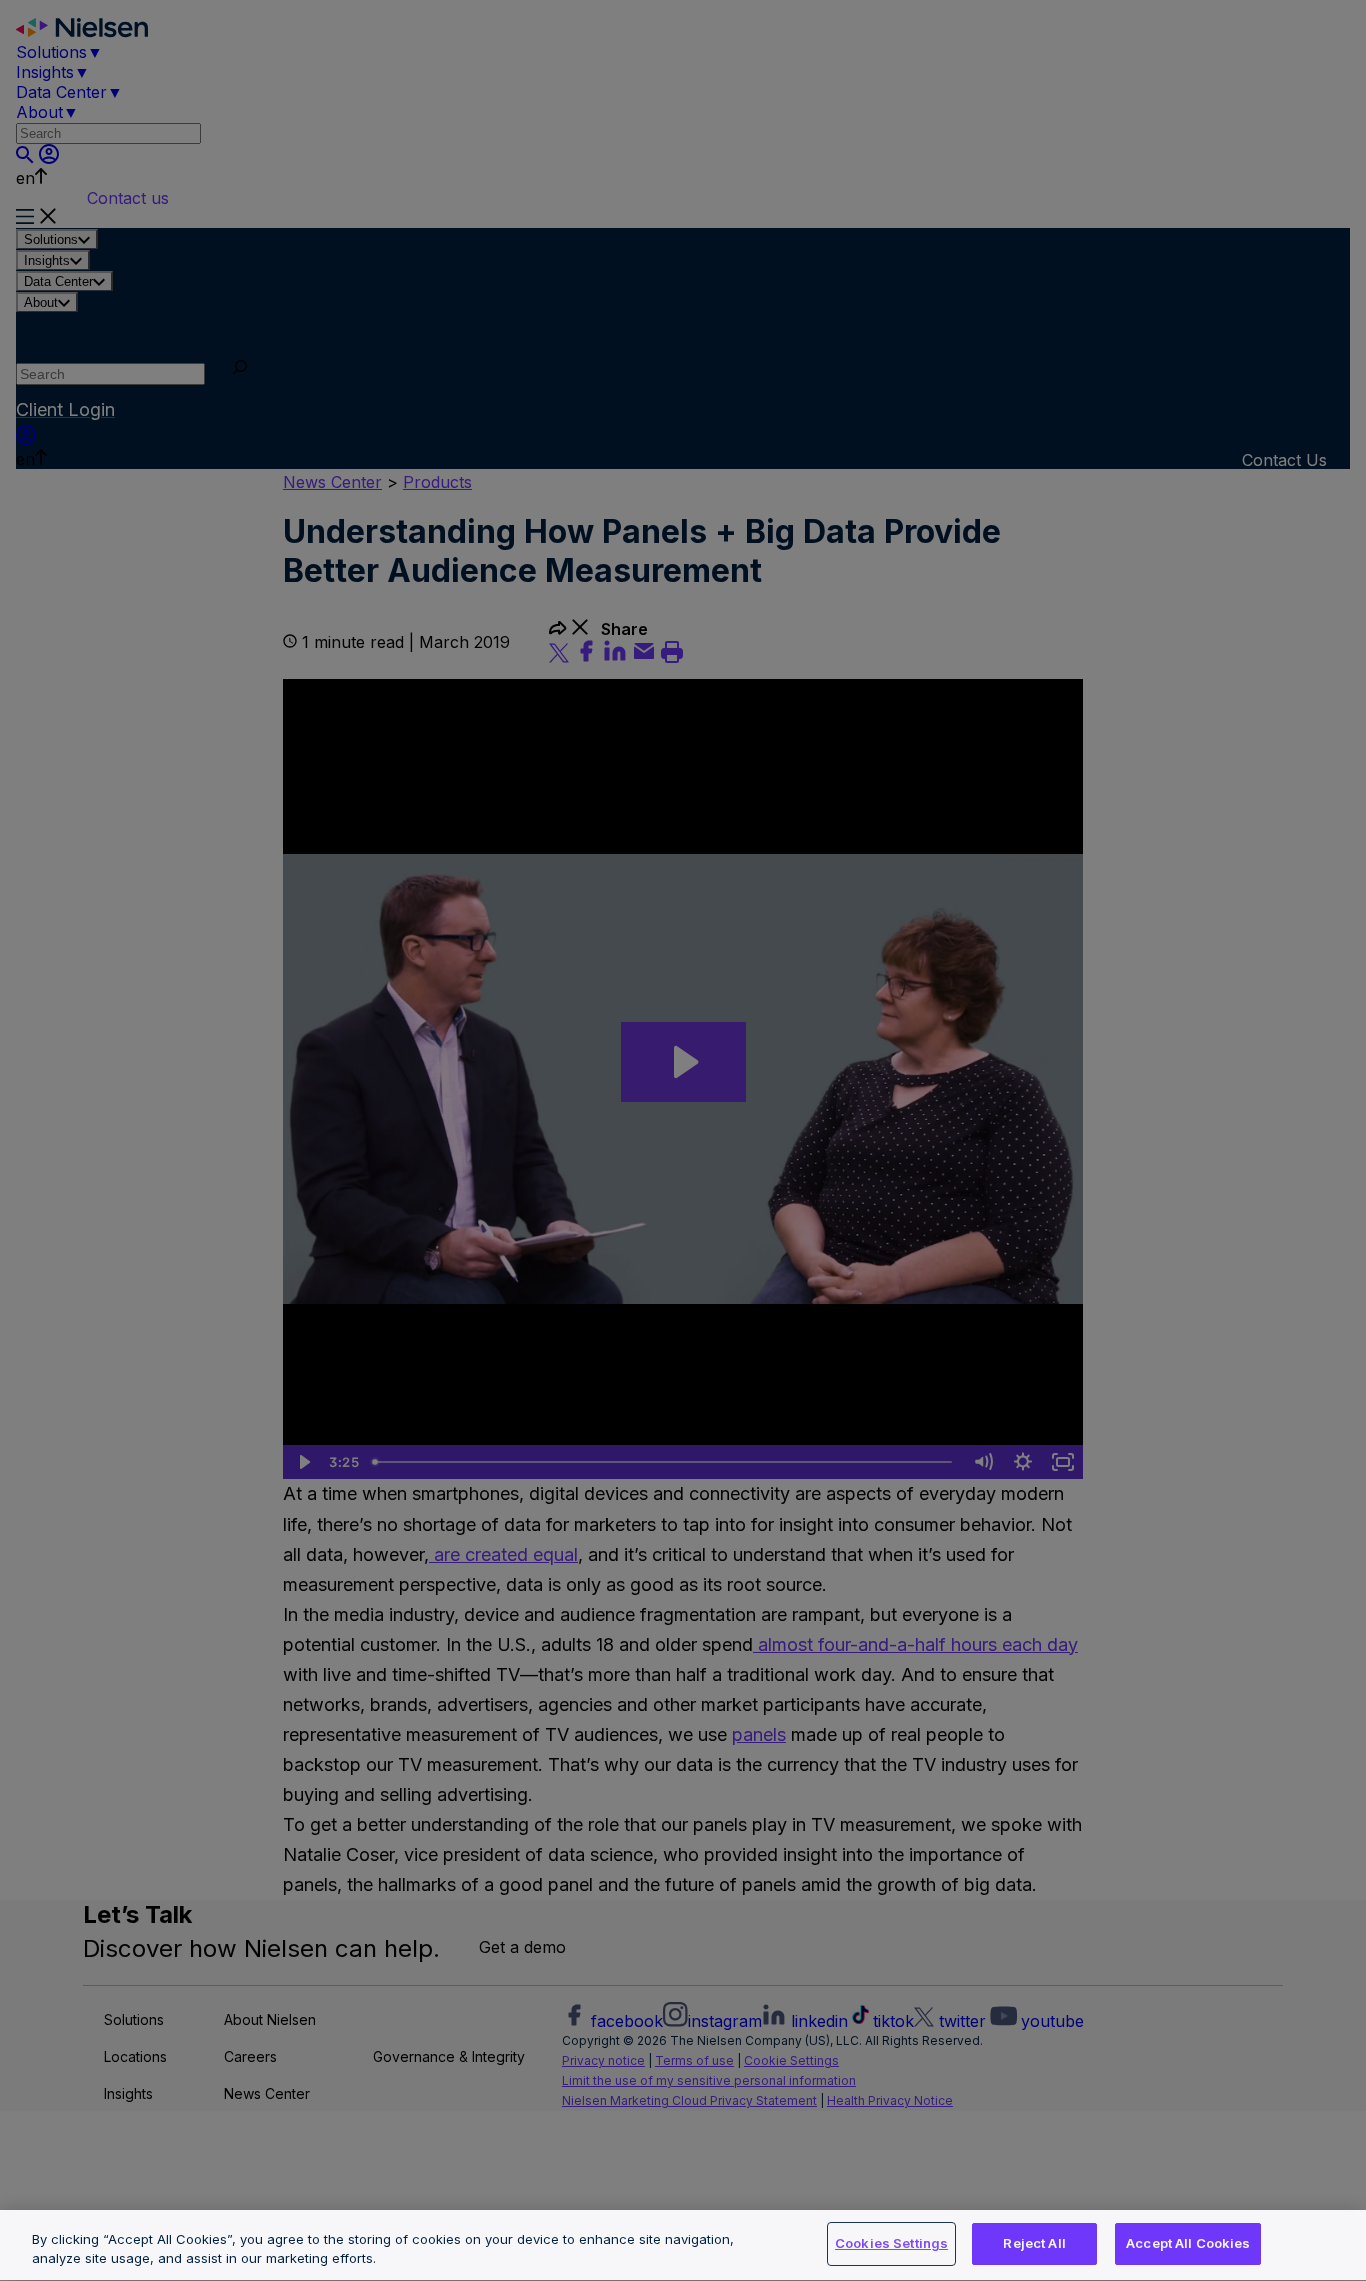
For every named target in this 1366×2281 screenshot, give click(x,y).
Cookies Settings (891, 2243)
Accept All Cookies (1188, 2243)
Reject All (1034, 2243)
